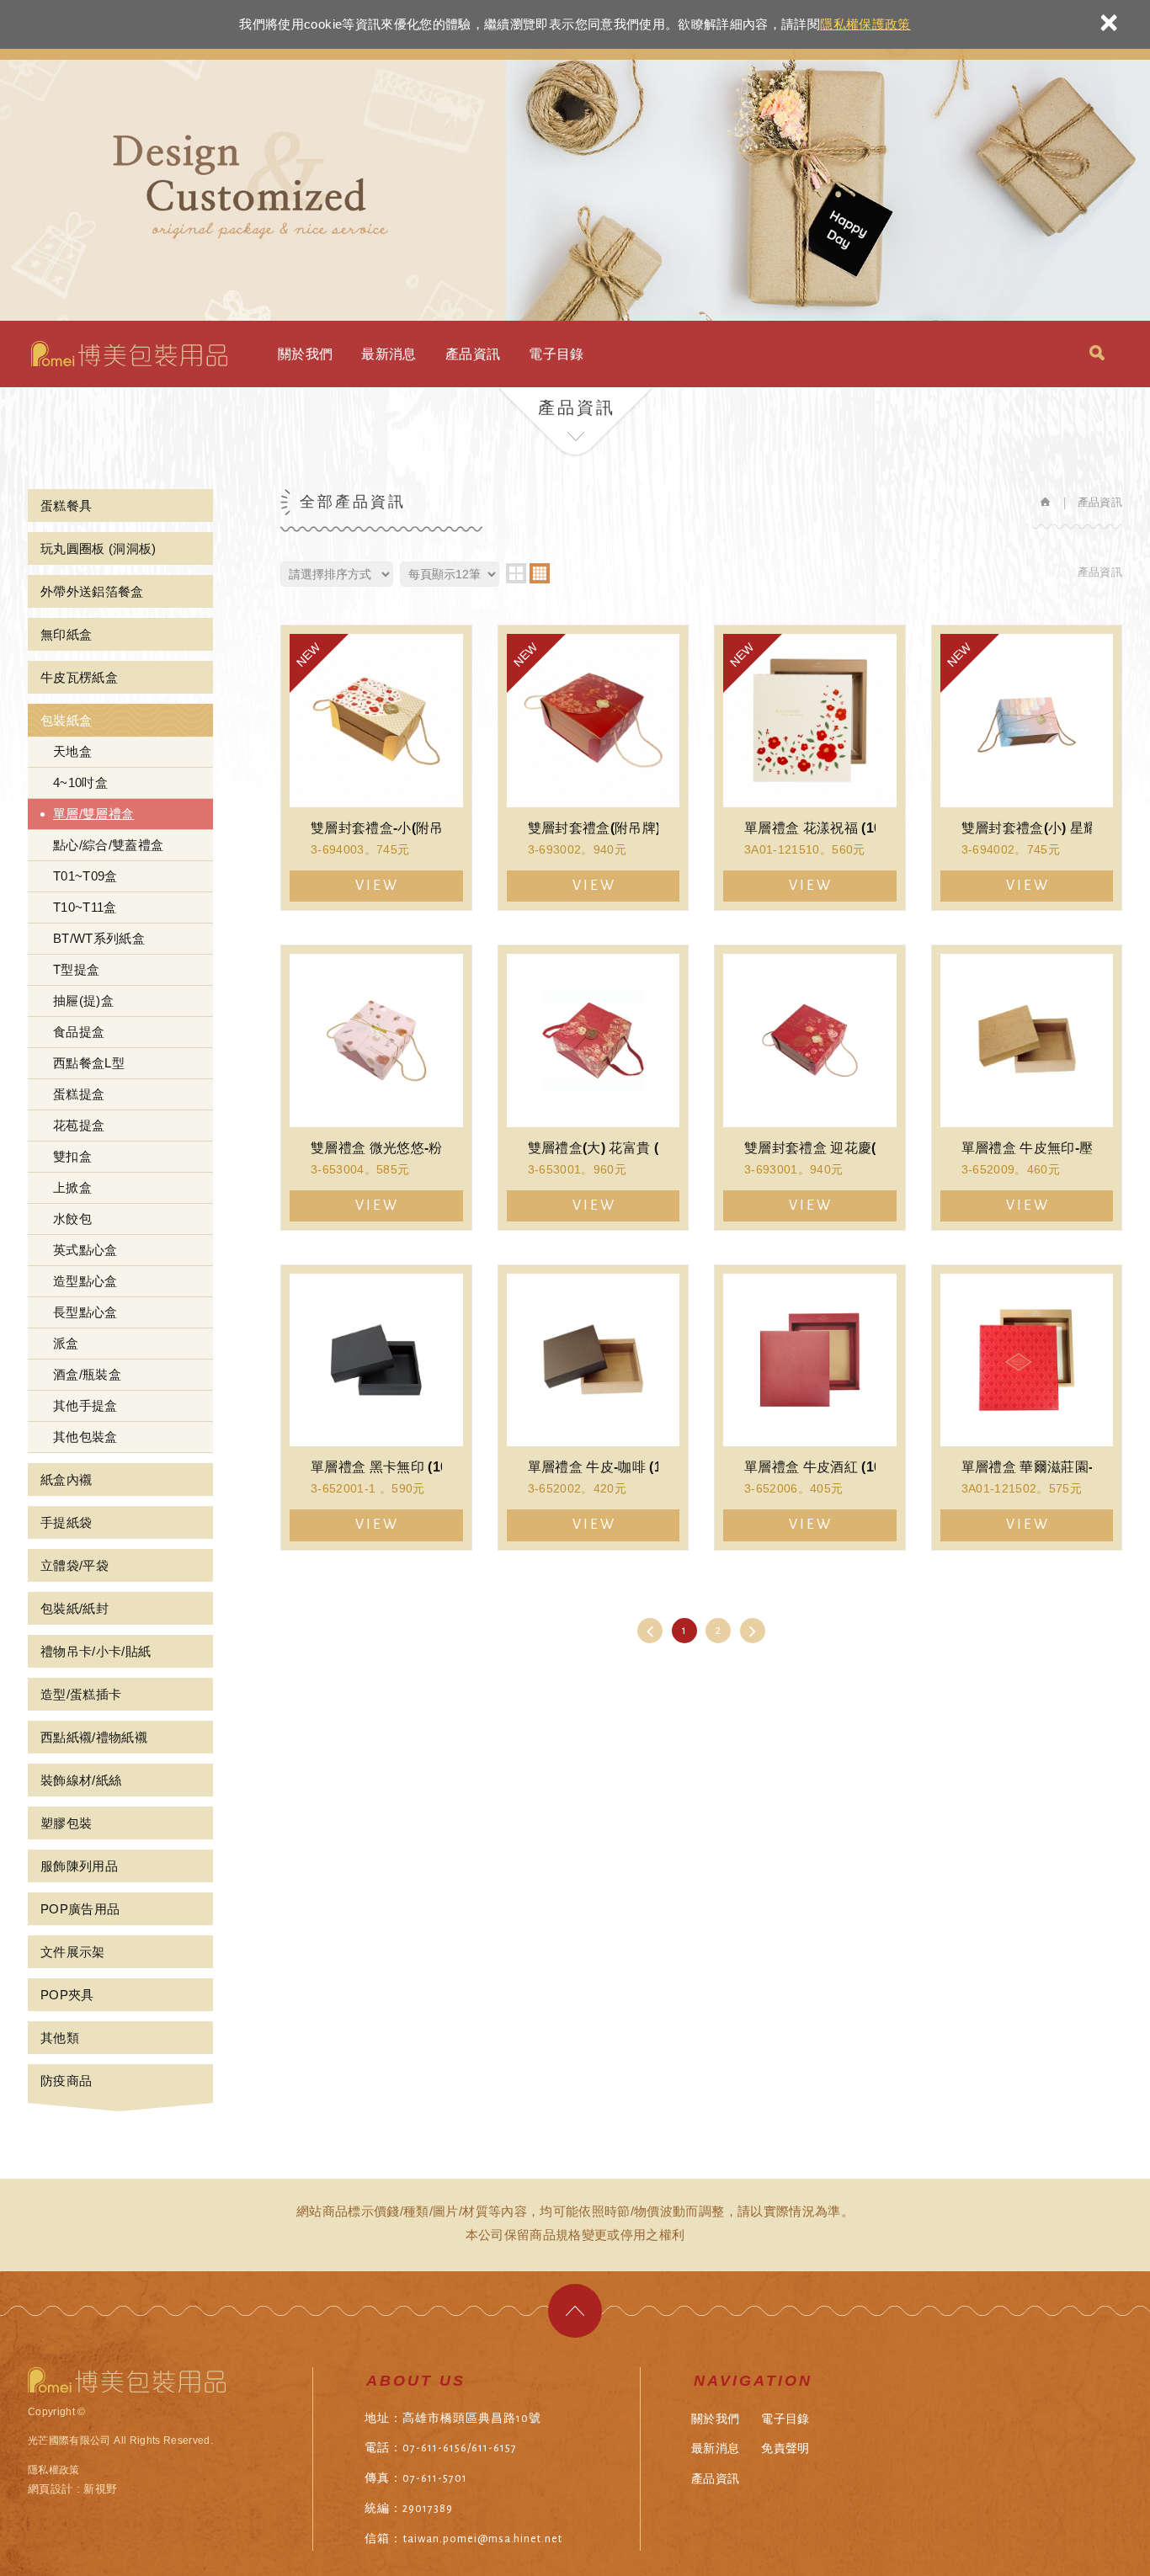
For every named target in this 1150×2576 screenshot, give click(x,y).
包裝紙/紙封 (75, 1608)
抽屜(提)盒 (83, 1001)
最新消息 (389, 354)
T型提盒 (76, 969)
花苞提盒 (79, 1125)
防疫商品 (66, 2081)
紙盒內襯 (66, 1480)
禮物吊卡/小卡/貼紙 (96, 1651)
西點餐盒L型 (89, 1063)
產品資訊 (473, 354)
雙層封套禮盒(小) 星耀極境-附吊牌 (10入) (1027, 768)
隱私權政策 (54, 2470)
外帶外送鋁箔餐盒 (92, 591)
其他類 (60, 2038)
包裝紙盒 (66, 720)
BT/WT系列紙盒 (99, 938)
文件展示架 (73, 1952)
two (516, 573)
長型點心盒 (85, 1312)
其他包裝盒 (85, 1437)
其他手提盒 (85, 1405)
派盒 (66, 1343)
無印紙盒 (66, 634)
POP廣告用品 (80, 1909)
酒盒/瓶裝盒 (87, 1374)
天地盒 (72, 751)
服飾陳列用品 (79, 1866)
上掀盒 (72, 1187)
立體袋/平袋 (75, 1565)
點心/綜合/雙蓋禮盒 (109, 845)
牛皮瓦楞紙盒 (79, 677)
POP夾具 (67, 1995)
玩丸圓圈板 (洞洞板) (98, 548)
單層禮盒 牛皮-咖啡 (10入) (594, 1408)
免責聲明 (785, 2448)
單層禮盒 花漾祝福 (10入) (810, 768)
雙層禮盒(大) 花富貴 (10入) (594, 1088)
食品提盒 (79, 1032)
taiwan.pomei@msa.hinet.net (483, 2539)
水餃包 (72, 1219)
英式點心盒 (85, 1250)
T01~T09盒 (85, 876)
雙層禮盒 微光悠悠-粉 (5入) (376, 1088)
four (540, 573)
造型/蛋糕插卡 (81, 1694)
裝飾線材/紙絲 (81, 1780)
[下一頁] (753, 1631)
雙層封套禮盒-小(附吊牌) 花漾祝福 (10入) (376, 768)
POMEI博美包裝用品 (129, 354)
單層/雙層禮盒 (93, 814)
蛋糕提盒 (79, 1094)
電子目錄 (556, 354)
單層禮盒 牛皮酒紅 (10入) (810, 1408)
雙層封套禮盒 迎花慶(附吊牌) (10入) (810, 1088)
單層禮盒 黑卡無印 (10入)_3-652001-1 (376, 1408)
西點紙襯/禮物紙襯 (94, 1737)
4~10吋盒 (80, 782)
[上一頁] (650, 1631)
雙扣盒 (72, 1156)
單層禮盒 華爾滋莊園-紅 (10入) (1027, 1408)
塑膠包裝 (66, 1823)
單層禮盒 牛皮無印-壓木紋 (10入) (1027, 1088)
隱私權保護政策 (865, 24)
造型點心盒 (85, 1281)
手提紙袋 (66, 1522)
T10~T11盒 (85, 907)
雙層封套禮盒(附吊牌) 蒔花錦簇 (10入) (594, 768)
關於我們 (305, 354)
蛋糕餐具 (66, 506)
